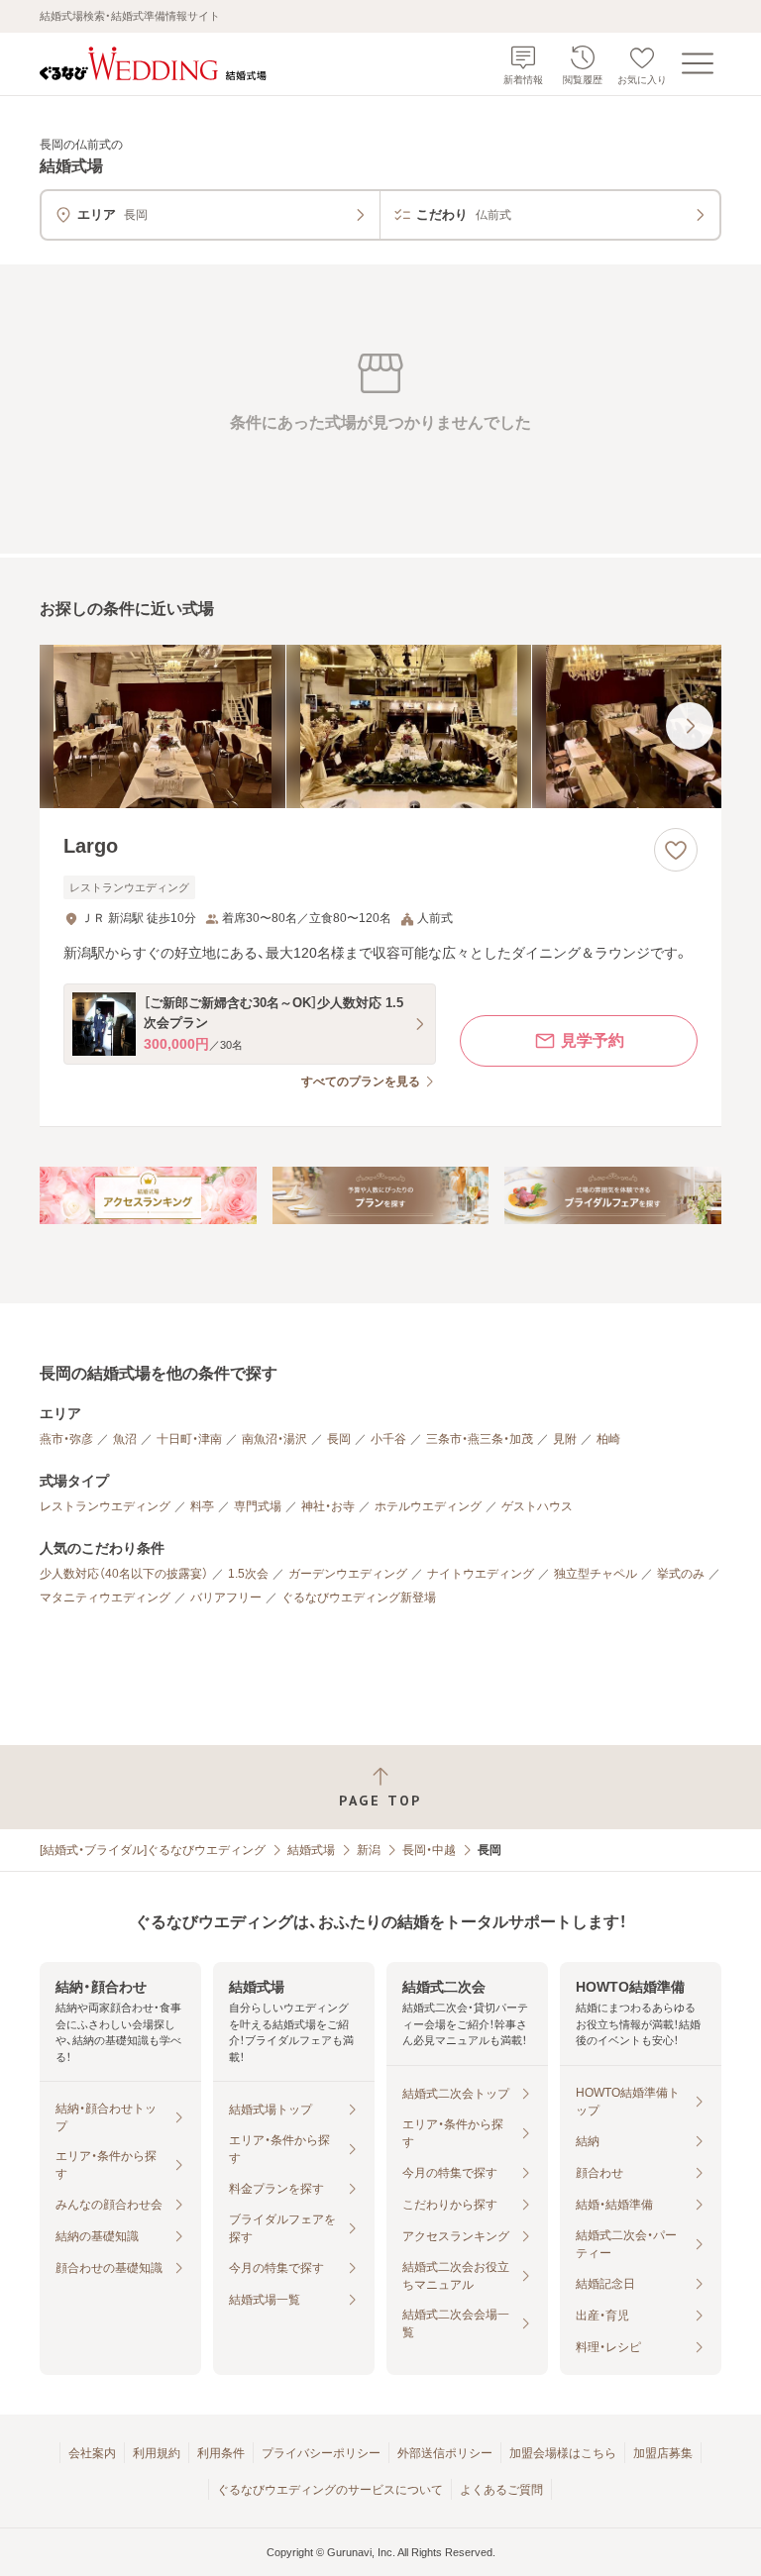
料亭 (202, 1506)
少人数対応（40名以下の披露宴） (124, 1574)
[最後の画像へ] (690, 726)
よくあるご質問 (501, 2490)
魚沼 (125, 1439)
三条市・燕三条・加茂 (480, 1439)
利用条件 (221, 2453)
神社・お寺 (328, 1506)
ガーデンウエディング (348, 1574)
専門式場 (258, 1506)
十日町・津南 (189, 1439)
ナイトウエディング (481, 1574)
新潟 (369, 1850)
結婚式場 (311, 1850)
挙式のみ (681, 1574)
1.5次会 (248, 1574)
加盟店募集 (663, 2453)
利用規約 (157, 2453)
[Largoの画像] (380, 726)
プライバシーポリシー (321, 2453)
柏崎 (608, 1439)
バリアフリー (226, 1597)
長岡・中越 (429, 1850)
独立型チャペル (596, 1574)
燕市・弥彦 (66, 1439)
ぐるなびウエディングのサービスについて (330, 2490)
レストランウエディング (105, 1506)
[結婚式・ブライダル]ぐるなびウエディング (153, 1850)
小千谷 (388, 1439)
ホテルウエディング (428, 1506)
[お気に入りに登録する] (676, 850)
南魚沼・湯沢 (274, 1439)
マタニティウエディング (105, 1597)
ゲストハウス (537, 1506)
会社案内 (92, 2453)
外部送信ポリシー (445, 2453)
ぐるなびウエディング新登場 (359, 1597)
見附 (565, 1439)
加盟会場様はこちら (563, 2453)
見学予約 (593, 1040)
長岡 (339, 1439)
